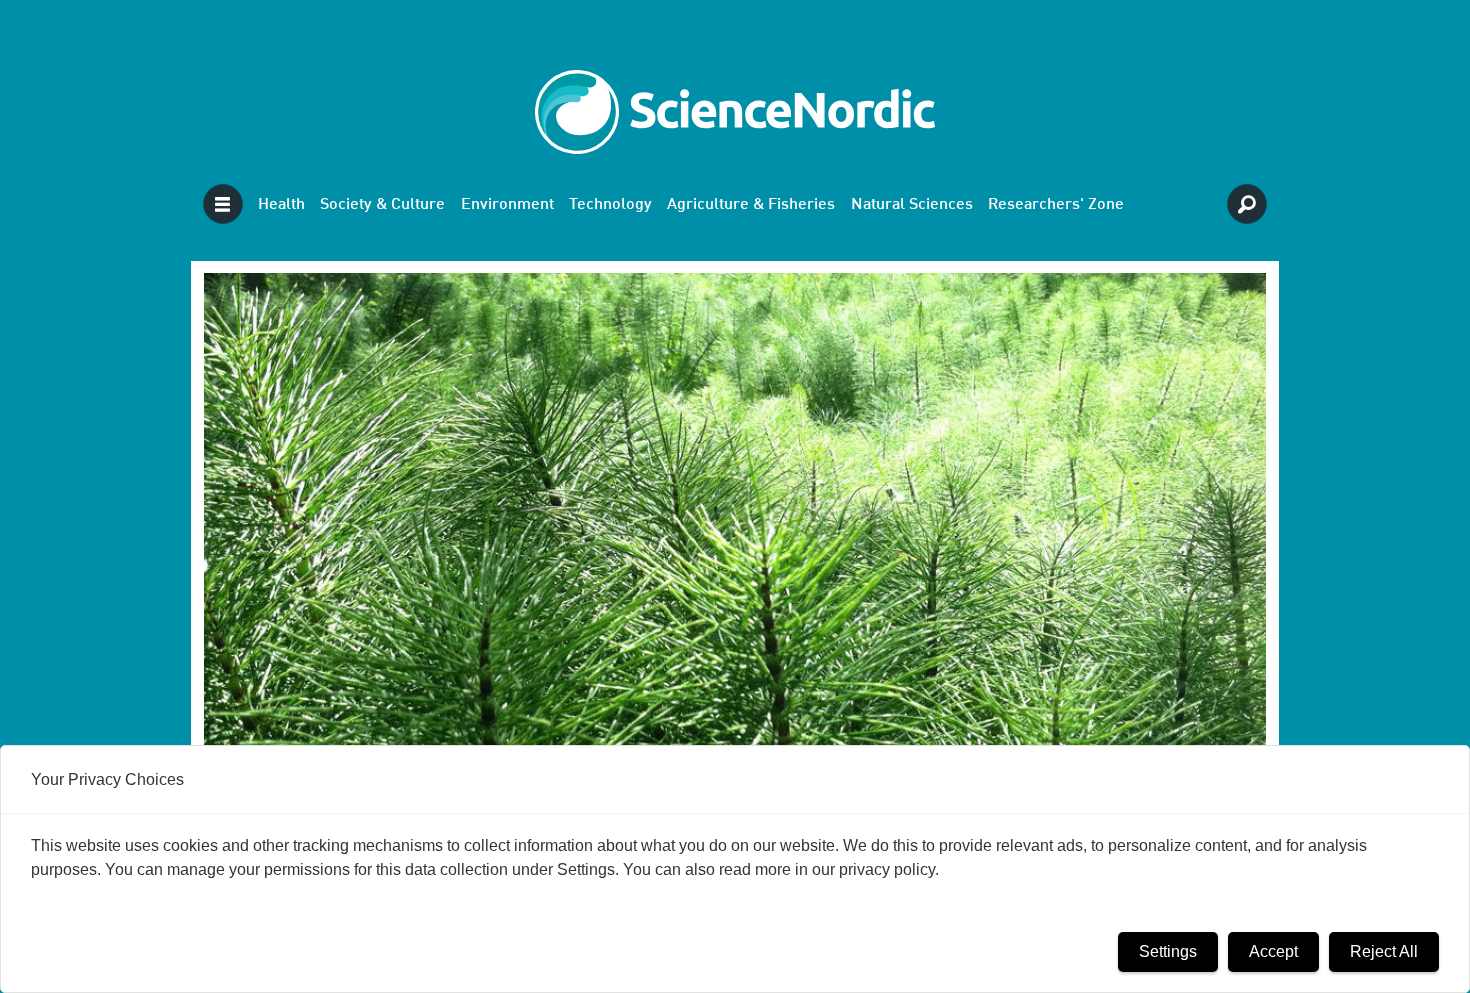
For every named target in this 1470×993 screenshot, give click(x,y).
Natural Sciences (912, 205)
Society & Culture (382, 205)
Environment (507, 205)
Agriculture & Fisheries (751, 205)
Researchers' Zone (1056, 205)
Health (281, 205)
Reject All (1384, 951)
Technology (610, 205)
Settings (1168, 951)
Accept (1273, 951)
